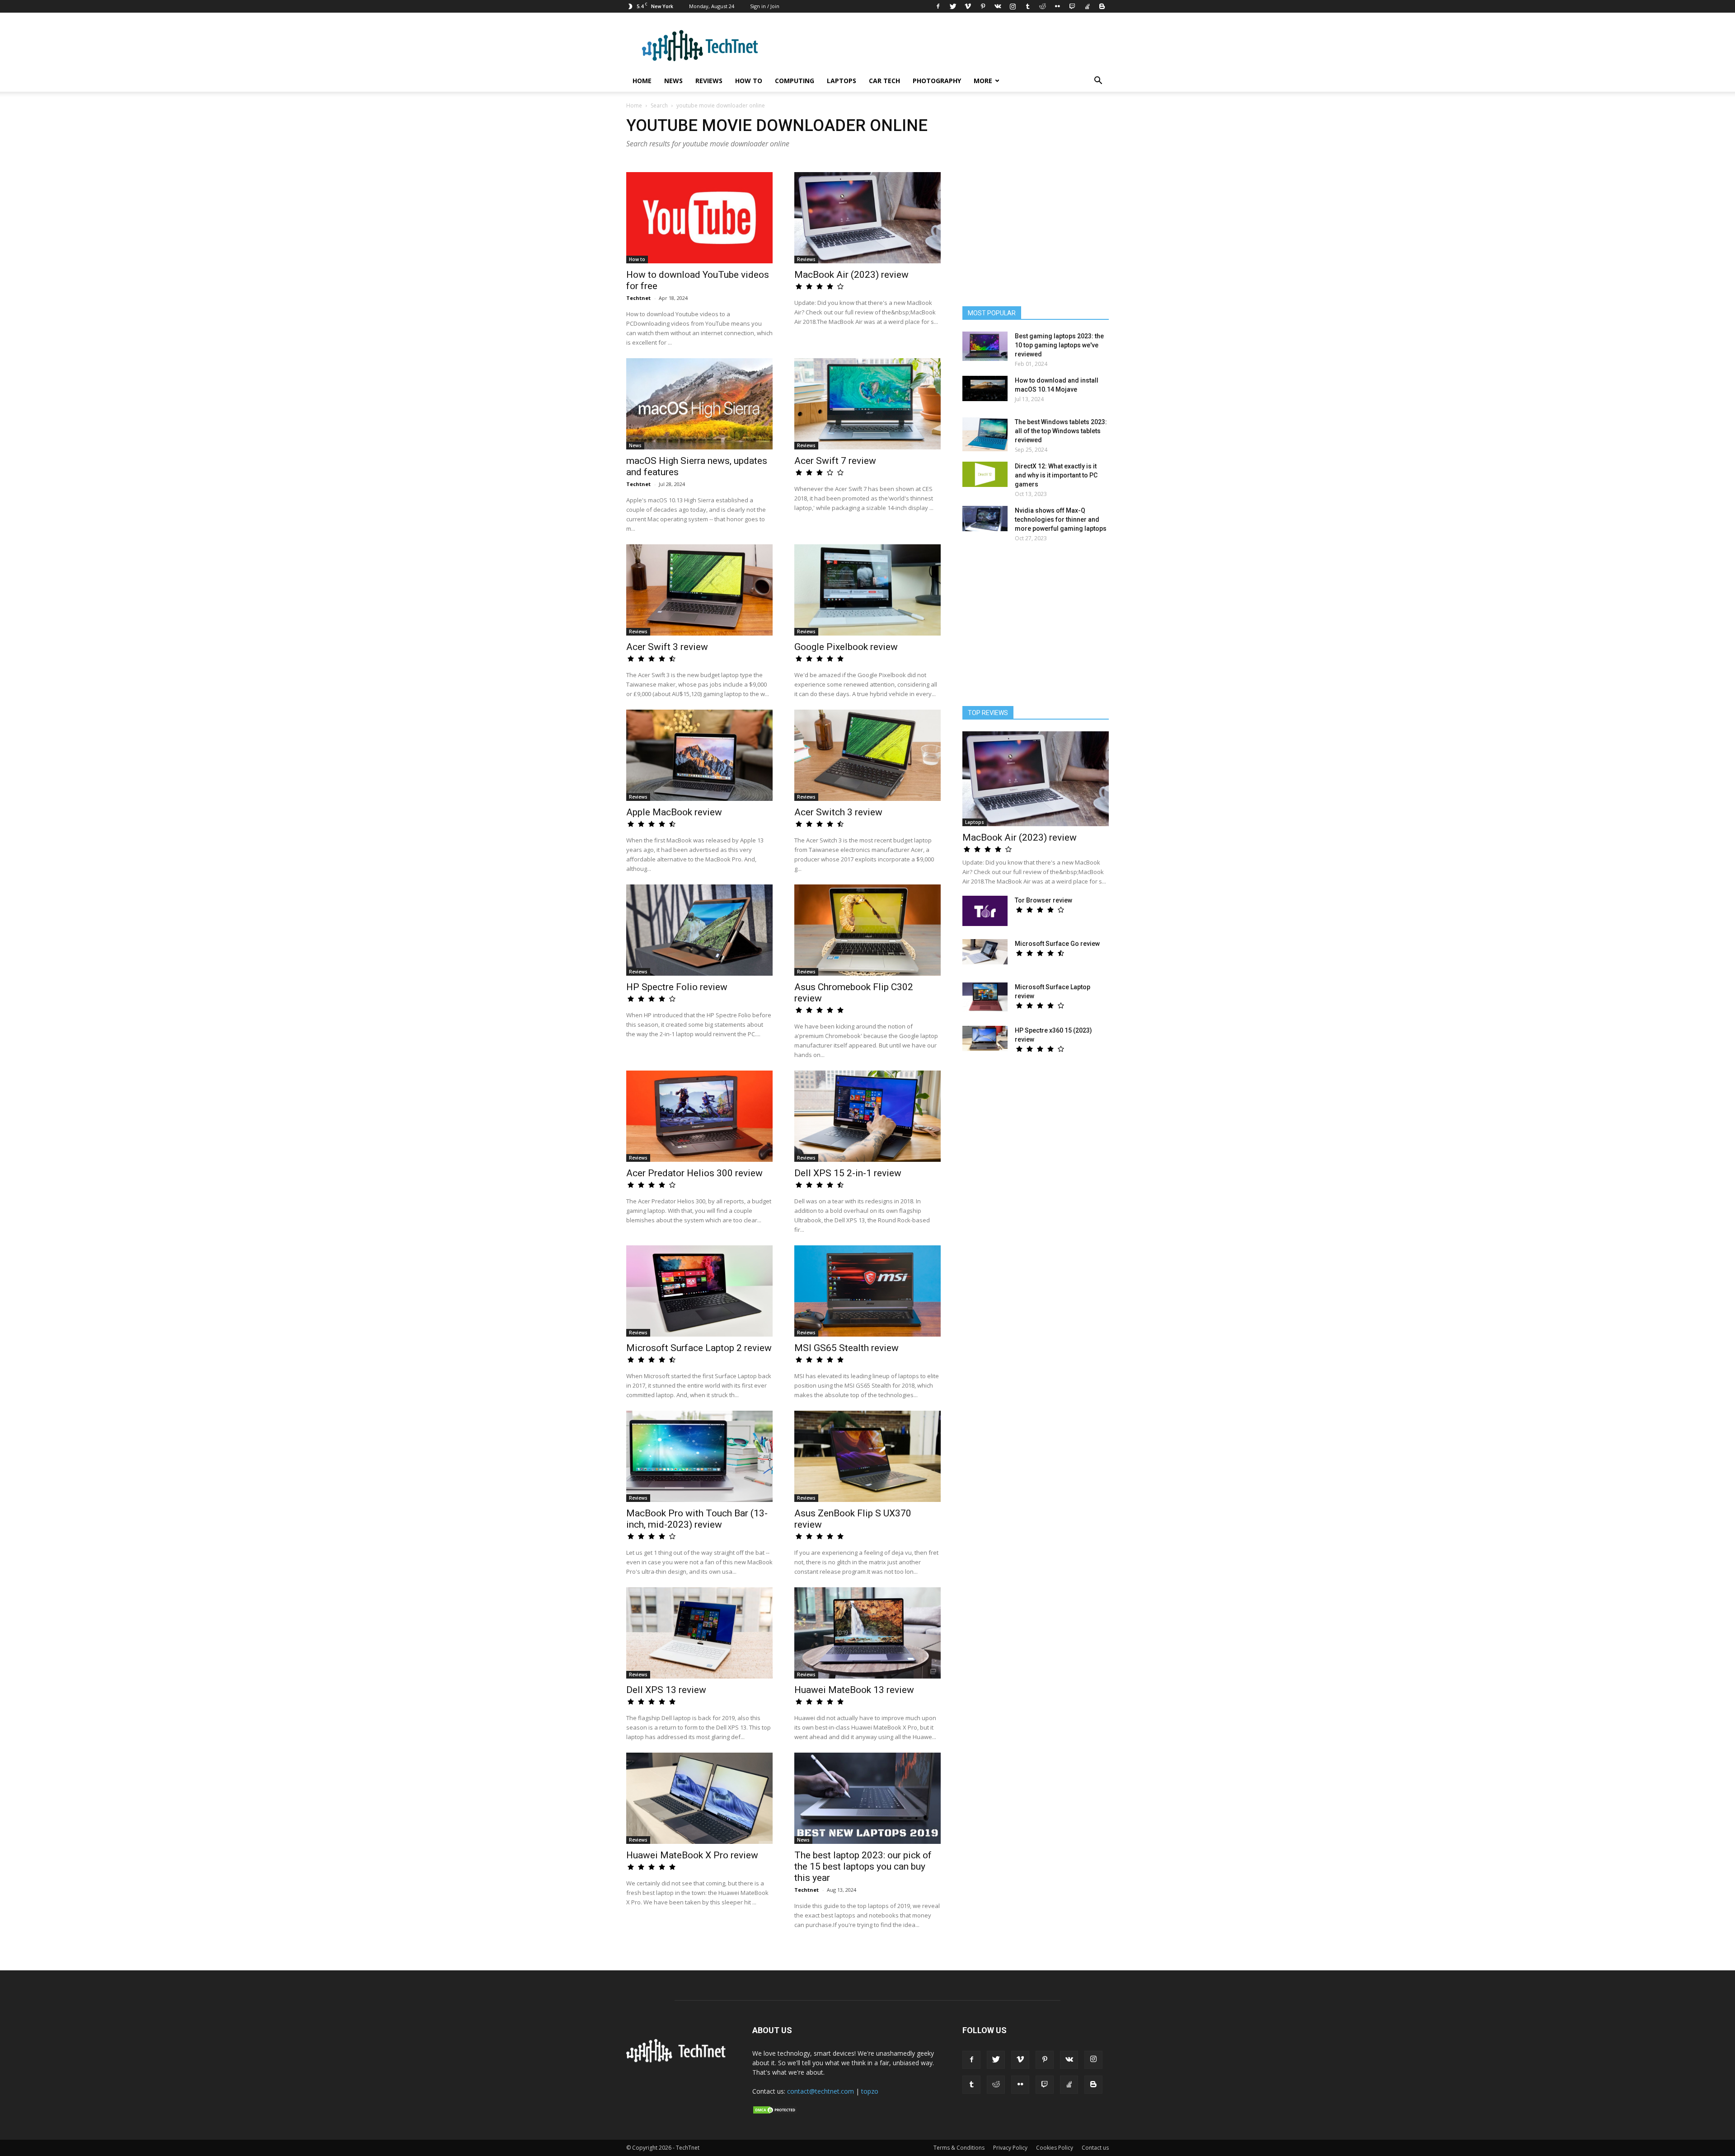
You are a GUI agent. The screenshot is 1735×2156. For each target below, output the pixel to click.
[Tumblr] (1027, 6)
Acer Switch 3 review (838, 812)
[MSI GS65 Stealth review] (867, 1291)
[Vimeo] (968, 6)
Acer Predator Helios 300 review (694, 1173)
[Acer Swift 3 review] (699, 590)
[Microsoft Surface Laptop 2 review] (699, 1291)
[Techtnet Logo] (678, 2061)
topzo (870, 2091)
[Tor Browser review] (985, 911)
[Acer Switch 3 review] (867, 755)
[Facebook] (938, 6)
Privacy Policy (1010, 2148)
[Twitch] (1072, 6)
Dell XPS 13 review (666, 1690)
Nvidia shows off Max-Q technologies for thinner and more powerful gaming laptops (1061, 519)
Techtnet (638, 298)
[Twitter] (953, 6)
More (983, 81)
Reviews (709, 81)
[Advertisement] (1036, 628)
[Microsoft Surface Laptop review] (985, 997)
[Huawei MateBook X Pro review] (699, 1798)
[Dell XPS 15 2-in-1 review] (867, 1116)
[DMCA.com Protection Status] (775, 2112)
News (673, 81)
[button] (1098, 82)
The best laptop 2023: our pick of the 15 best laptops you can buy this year (863, 1866)
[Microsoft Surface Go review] (985, 952)
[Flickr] (1057, 6)
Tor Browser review (1043, 900)
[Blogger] (1102, 6)
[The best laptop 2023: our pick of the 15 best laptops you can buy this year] (867, 1798)
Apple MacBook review (674, 812)
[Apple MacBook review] (699, 755)
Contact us (1095, 2148)
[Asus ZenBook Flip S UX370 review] (867, 1456)
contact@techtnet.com (821, 2091)
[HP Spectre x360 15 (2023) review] (985, 1038)
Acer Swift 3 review (667, 647)
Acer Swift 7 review (835, 461)
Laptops (842, 81)
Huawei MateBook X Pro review (692, 1855)
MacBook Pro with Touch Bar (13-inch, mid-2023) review (697, 1519)
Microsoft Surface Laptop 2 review (699, 1348)
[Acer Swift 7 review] (867, 404)
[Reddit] (1042, 6)
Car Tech (884, 81)
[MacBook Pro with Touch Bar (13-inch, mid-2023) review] (699, 1456)
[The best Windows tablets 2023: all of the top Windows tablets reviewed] (985, 434)
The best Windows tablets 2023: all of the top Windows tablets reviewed (1061, 431)
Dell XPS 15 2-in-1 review (848, 1173)
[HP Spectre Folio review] (699, 930)
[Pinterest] (983, 6)
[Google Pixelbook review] (867, 590)
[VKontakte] (998, 6)
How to (749, 81)
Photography (937, 81)
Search (659, 105)
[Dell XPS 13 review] (699, 1633)
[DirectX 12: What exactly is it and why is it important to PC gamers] (985, 474)
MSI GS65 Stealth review (846, 1348)
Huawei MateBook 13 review (854, 1690)
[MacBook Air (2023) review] (867, 218)
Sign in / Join (765, 6)
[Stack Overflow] (1087, 6)
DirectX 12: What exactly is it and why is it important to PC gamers (1056, 475)
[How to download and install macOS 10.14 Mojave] (985, 388)
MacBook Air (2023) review (851, 275)
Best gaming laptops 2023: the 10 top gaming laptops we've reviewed (1059, 345)
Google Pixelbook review (846, 647)
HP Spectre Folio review (677, 987)
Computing (795, 81)
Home (642, 81)
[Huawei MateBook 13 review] (867, 1633)
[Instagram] (1013, 6)
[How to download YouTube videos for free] (699, 218)
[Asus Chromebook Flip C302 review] (867, 930)
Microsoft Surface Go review (1057, 944)
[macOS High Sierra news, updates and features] (699, 404)
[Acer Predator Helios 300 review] (699, 1116)
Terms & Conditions (959, 2148)
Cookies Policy (1055, 2148)
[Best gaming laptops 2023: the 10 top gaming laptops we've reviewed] (985, 346)
